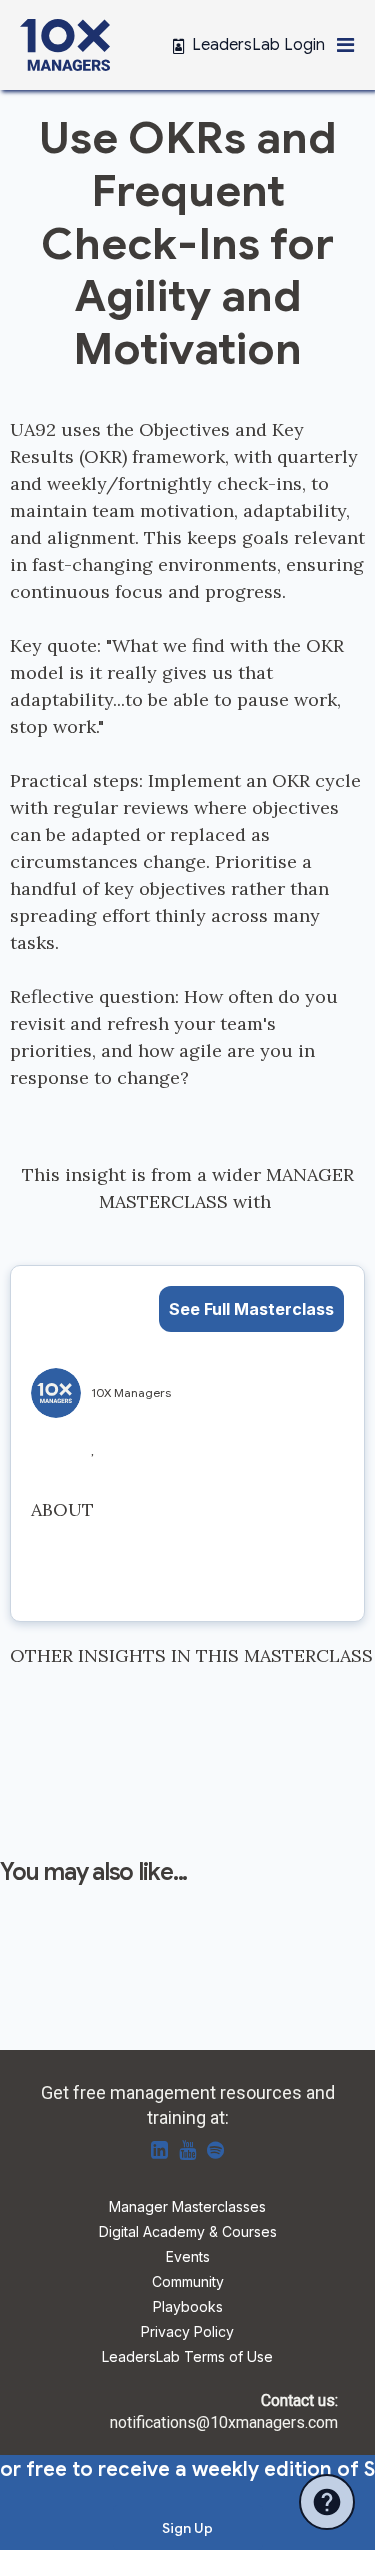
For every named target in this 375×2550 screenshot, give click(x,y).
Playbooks (188, 2307)
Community (188, 2282)
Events (188, 2257)
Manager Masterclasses (187, 2207)
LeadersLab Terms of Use (187, 2357)
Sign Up (187, 2528)
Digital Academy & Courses (188, 2232)
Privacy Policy (187, 2332)
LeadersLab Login (259, 45)
